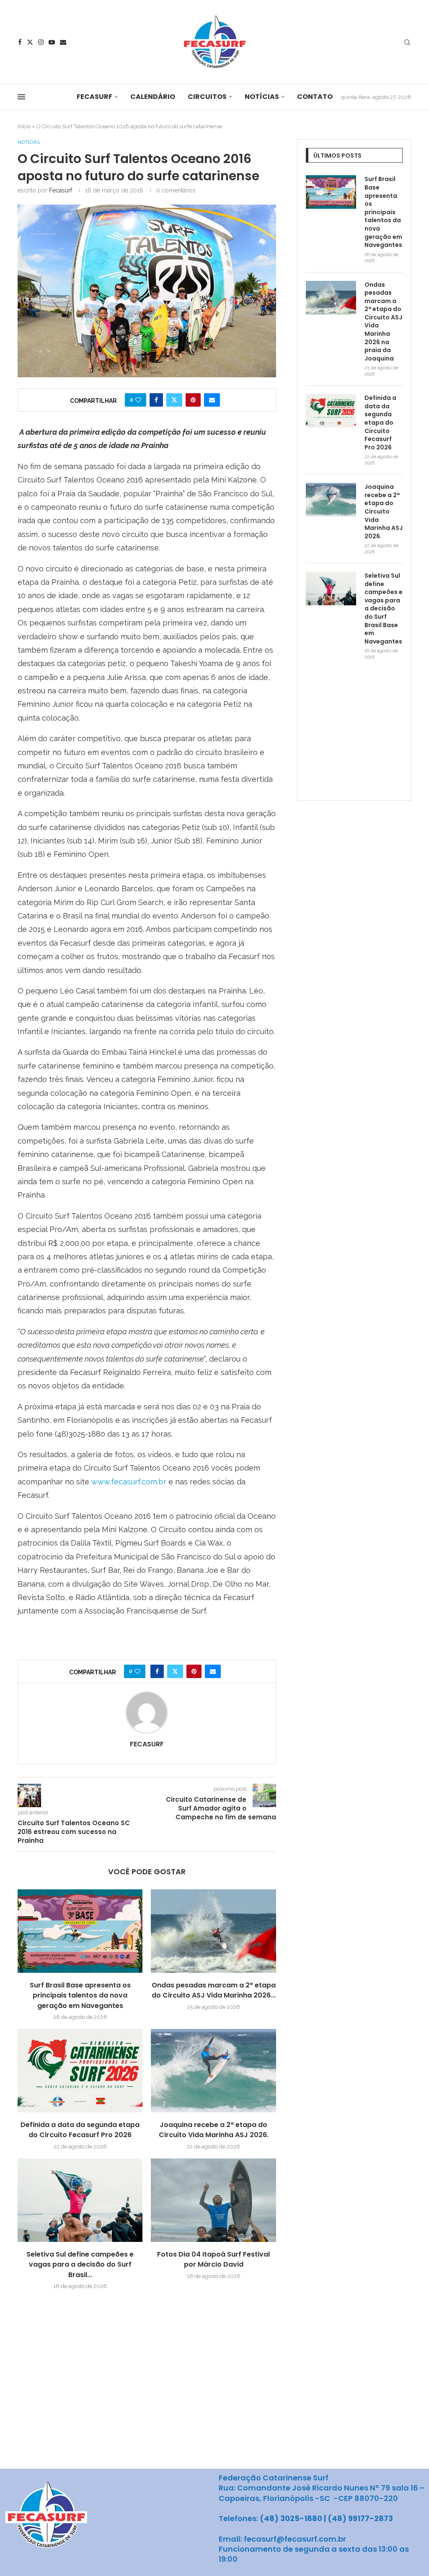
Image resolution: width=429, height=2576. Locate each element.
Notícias (262, 97)
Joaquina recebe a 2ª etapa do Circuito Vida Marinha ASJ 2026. (214, 2130)
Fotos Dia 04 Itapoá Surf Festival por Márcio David (213, 2259)
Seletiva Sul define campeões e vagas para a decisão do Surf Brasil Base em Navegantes (384, 609)
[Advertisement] (367, 737)
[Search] (407, 43)
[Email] (63, 42)
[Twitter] (30, 42)
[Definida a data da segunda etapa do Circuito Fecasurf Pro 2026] (80, 2071)
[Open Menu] (21, 97)
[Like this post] (138, 400)
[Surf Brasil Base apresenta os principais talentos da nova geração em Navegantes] (80, 1931)
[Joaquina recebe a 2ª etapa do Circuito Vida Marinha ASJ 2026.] (213, 2071)
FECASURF (94, 97)
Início (24, 126)
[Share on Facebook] (156, 400)
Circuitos (207, 97)
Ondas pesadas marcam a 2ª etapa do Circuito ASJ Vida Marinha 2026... (214, 1990)
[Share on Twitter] (174, 400)
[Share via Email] (212, 400)
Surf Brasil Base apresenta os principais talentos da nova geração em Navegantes (80, 1995)
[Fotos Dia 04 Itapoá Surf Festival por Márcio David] (213, 2200)
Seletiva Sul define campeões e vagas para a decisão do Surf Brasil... (80, 2265)
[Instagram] (41, 42)
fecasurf (61, 190)
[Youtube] (52, 42)
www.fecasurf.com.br (129, 1482)
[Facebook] (20, 42)
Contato (315, 97)
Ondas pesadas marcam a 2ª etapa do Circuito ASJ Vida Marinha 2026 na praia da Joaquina (383, 322)
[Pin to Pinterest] (193, 400)
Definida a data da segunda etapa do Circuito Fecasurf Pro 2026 (80, 2130)
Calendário (153, 97)
